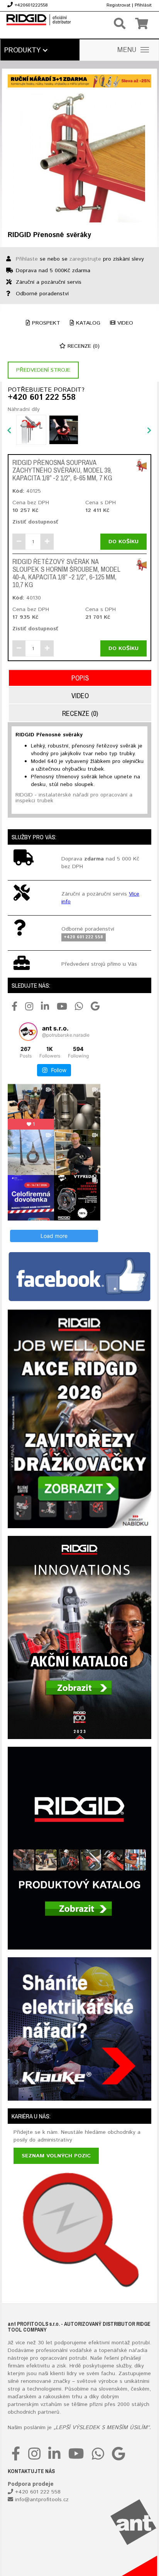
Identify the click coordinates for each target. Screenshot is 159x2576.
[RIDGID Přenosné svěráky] (79, 157)
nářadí (137, 2350)
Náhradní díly (24, 409)
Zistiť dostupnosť (35, 522)
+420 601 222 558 (42, 398)
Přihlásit (143, 5)
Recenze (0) (83, 346)
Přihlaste (27, 259)
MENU (127, 50)
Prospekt (45, 323)
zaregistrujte (85, 259)
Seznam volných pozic (56, 2156)
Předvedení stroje (43, 370)
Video (124, 323)
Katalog (87, 323)
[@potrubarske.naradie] (28, 1032)
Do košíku (123, 542)
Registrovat (118, 5)
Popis (80, 678)
